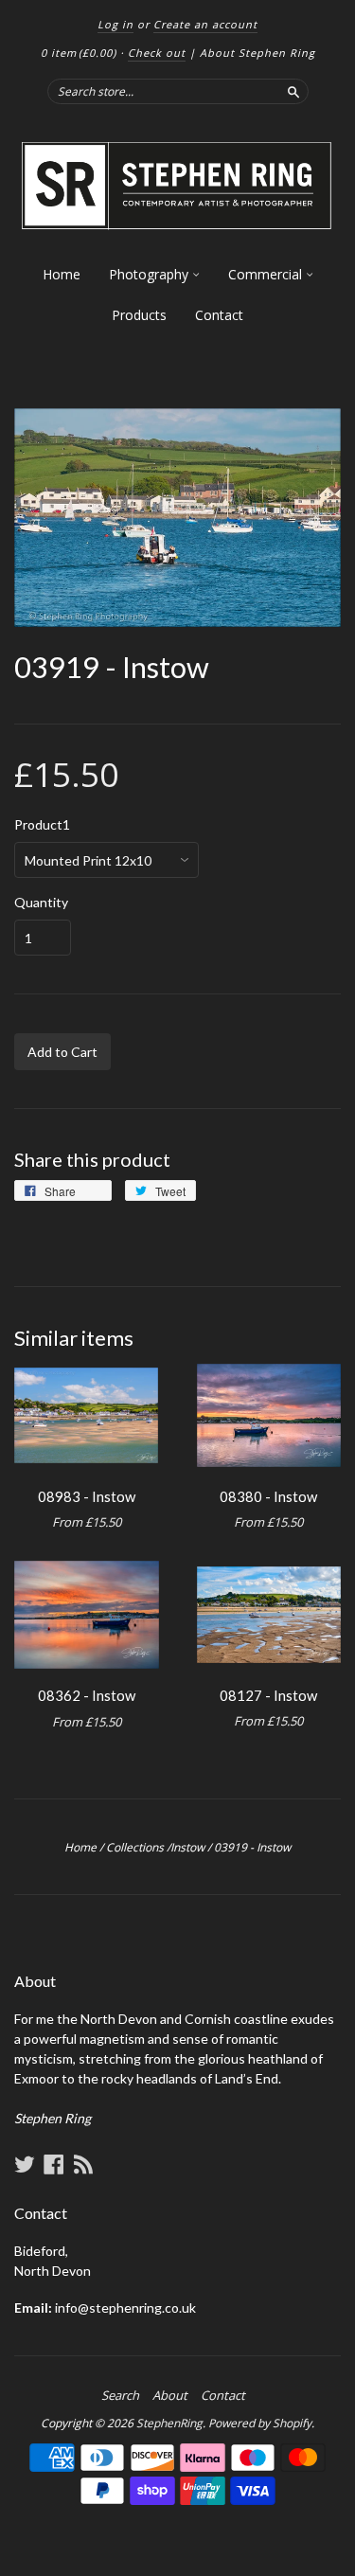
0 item (79, 53)
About (170, 2395)
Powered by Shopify (260, 2423)
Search (120, 2395)
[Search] (293, 91)
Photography (151, 274)
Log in (115, 24)
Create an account (205, 24)
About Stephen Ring (257, 53)
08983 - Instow (87, 1496)
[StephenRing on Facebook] (54, 2164)
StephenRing (169, 2423)
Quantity (41, 903)
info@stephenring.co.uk (125, 2308)
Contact (219, 315)
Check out (157, 53)
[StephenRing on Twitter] (25, 2164)
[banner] (177, 186)
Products (139, 315)
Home (62, 274)
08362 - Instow (87, 1695)
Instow (187, 1847)
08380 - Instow (268, 1496)
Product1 (42, 825)
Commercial (267, 274)
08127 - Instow (268, 1695)
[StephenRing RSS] (83, 2164)
